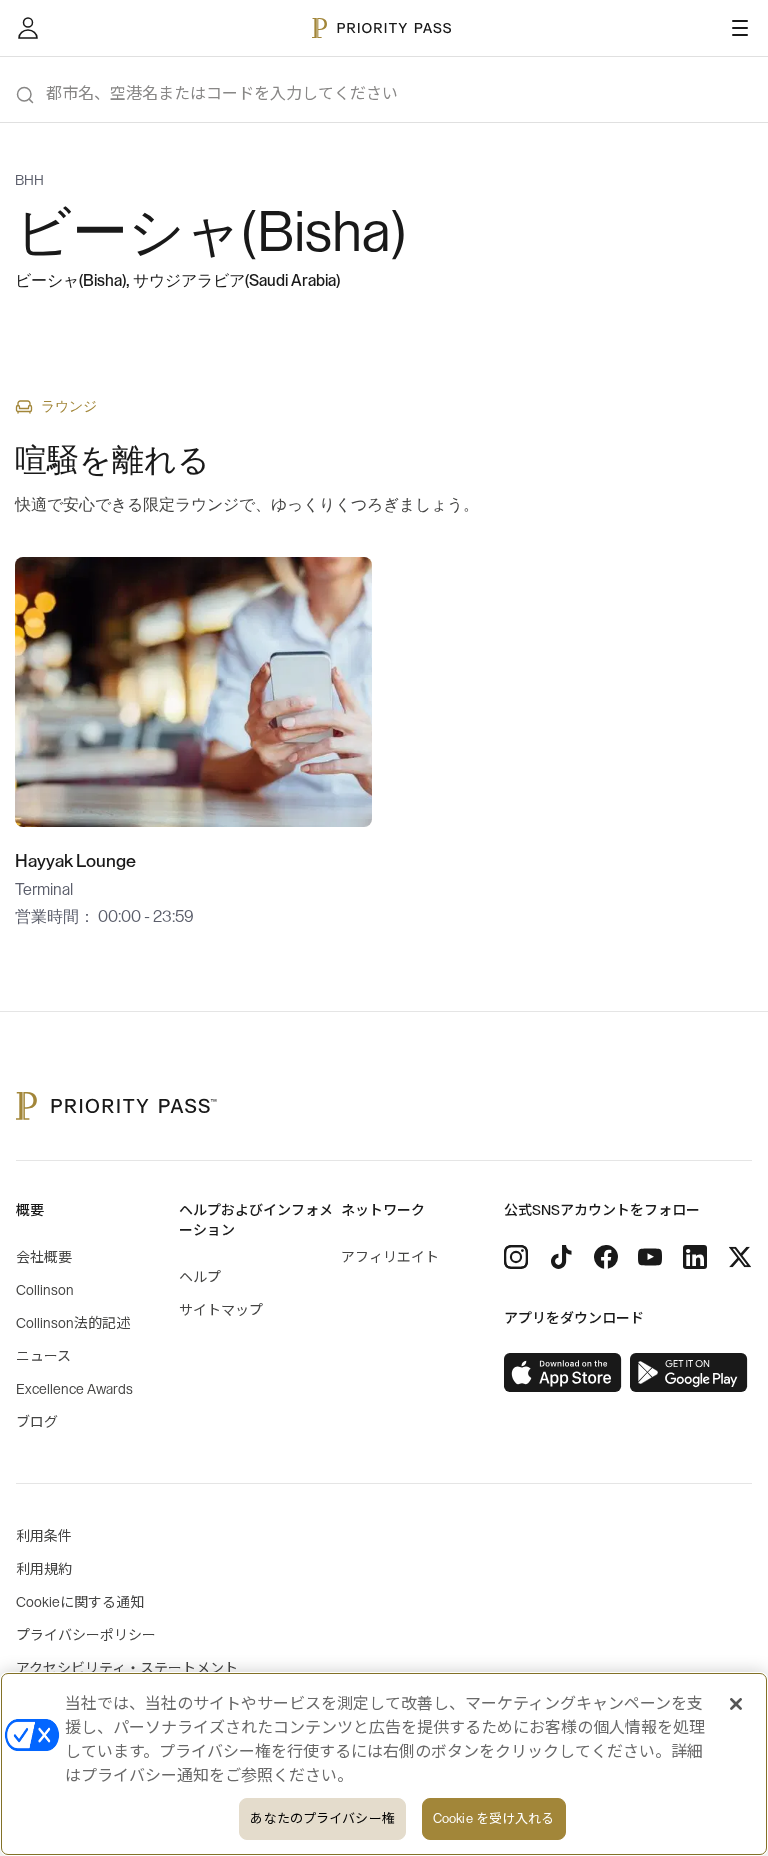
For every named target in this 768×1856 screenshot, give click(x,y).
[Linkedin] (695, 1257)
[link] (563, 1373)
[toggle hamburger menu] (740, 28)
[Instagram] (516, 1257)
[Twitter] (740, 1257)
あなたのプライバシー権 (322, 1818)
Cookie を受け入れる (494, 1818)
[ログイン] (28, 28)
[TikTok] (561, 1257)
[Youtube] (650, 1257)
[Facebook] (606, 1257)
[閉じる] (736, 1704)
